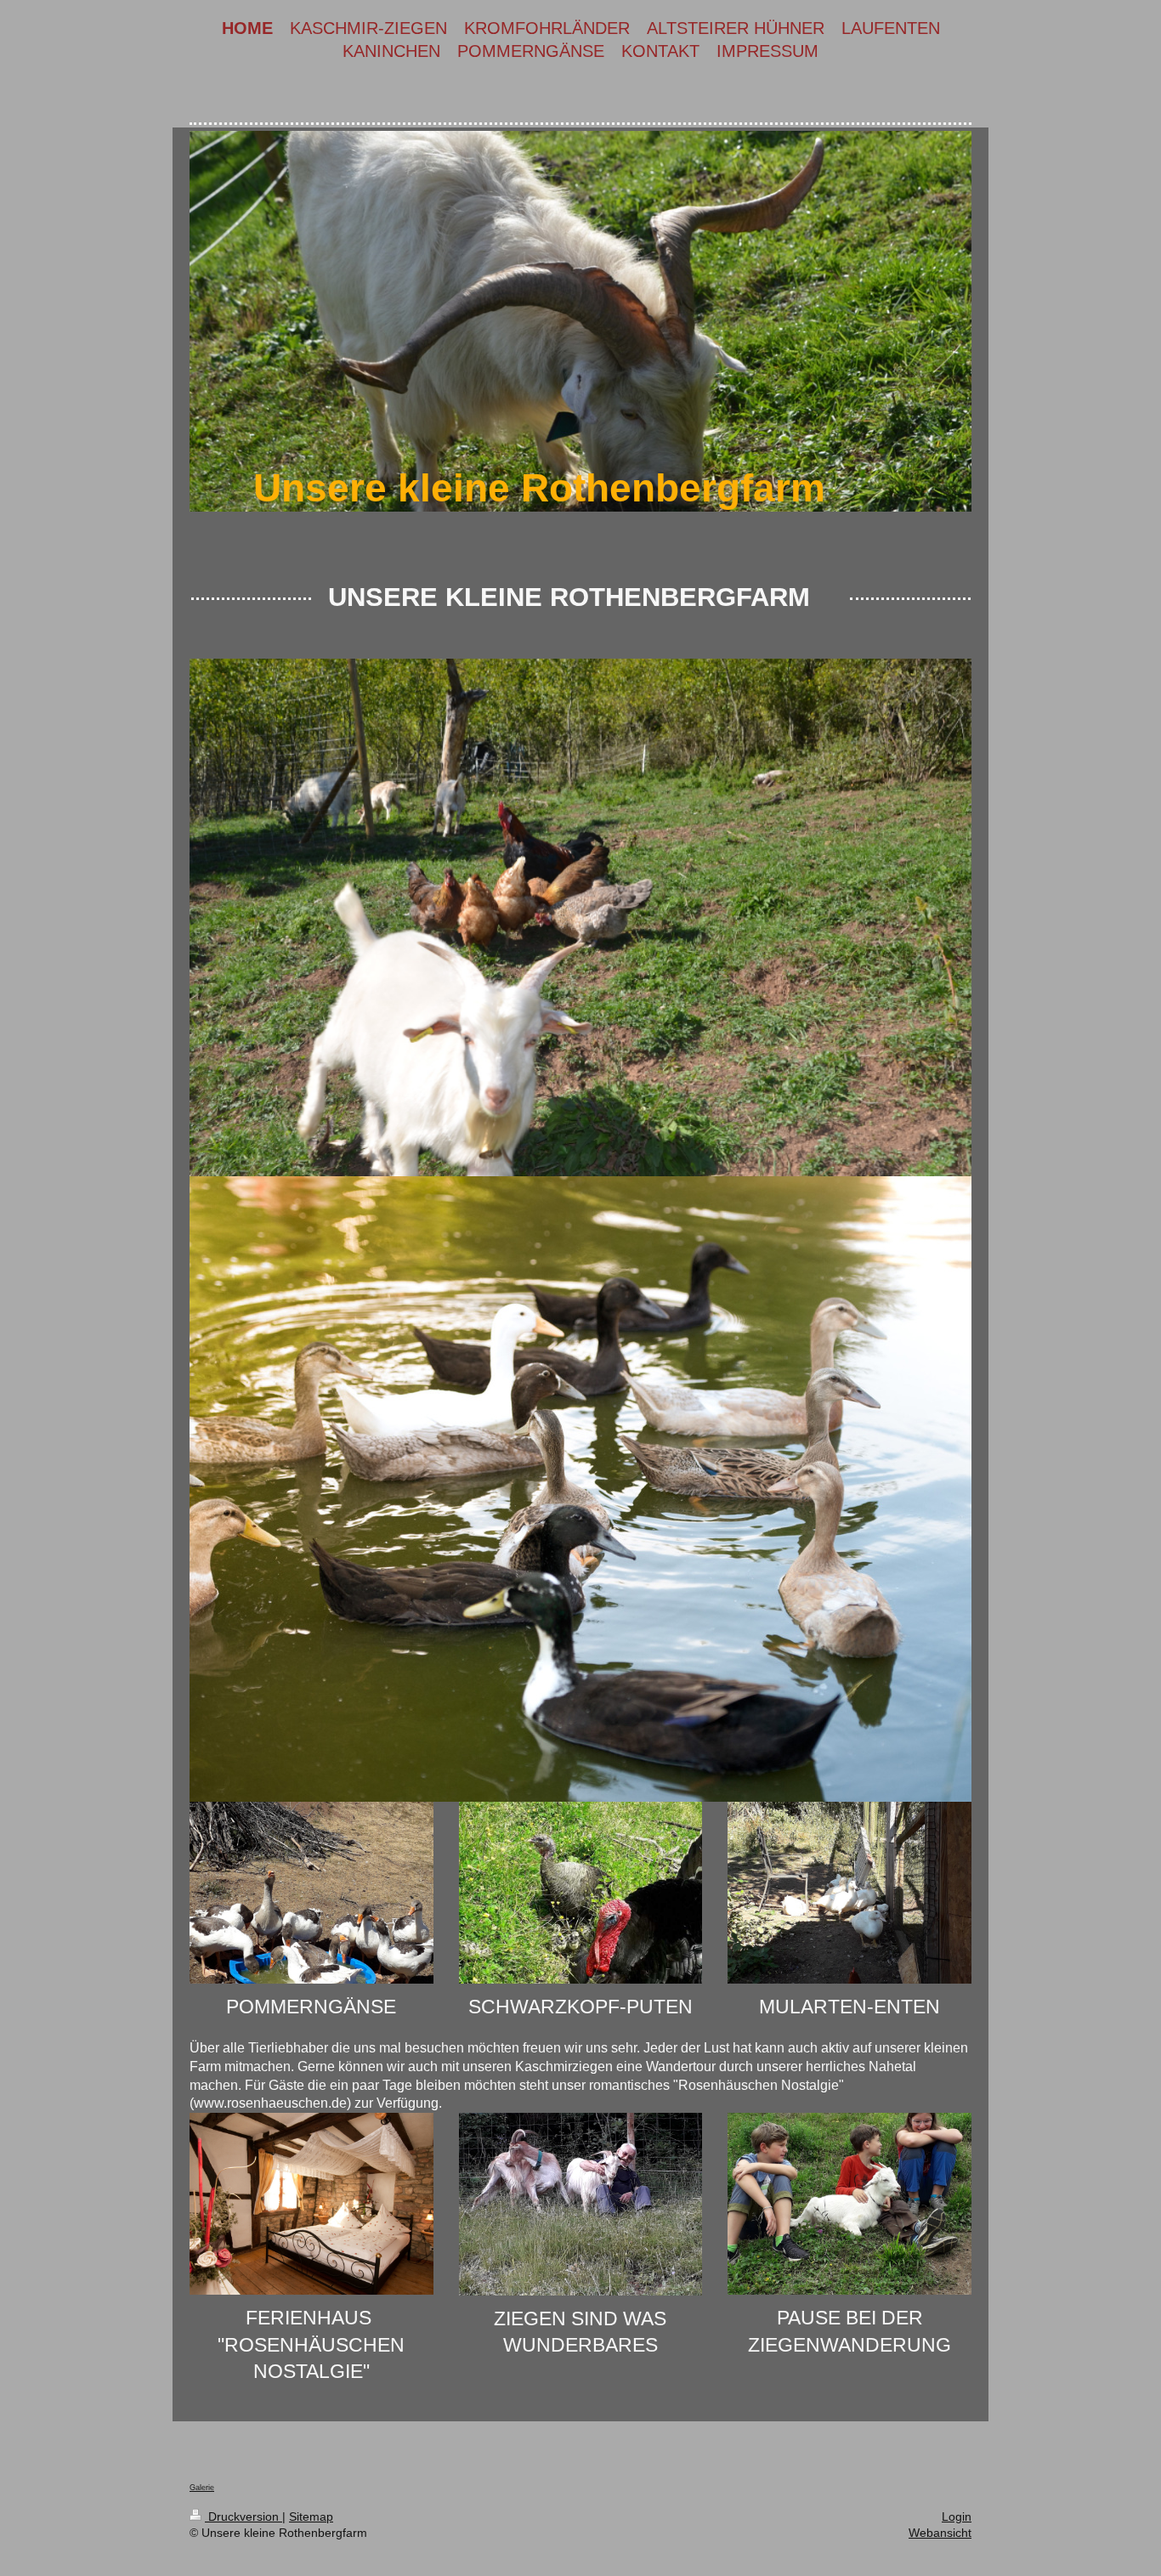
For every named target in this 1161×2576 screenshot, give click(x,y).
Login (957, 2517)
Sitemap (311, 2517)
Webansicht (940, 2533)
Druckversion (244, 2517)
